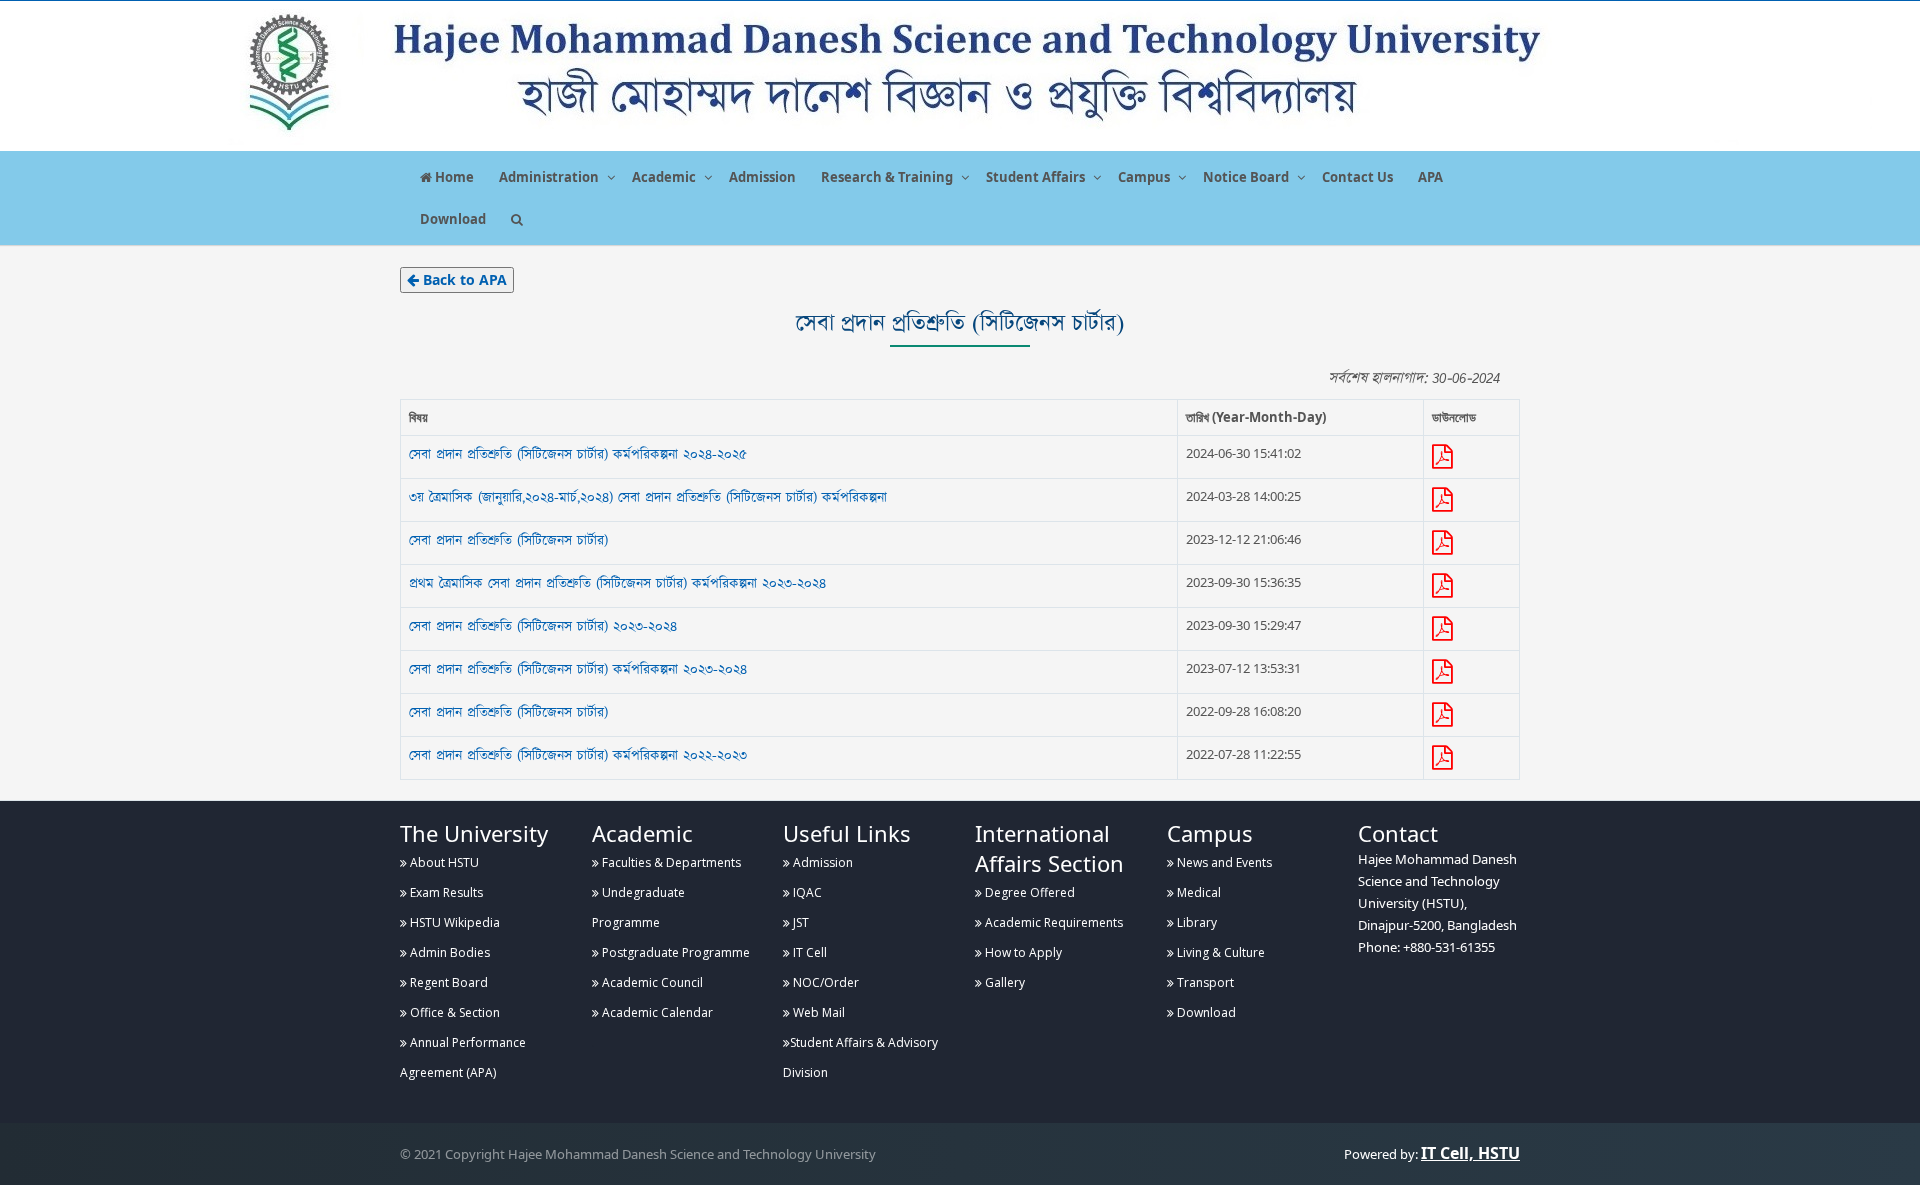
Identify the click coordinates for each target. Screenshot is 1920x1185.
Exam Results (445, 892)
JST (799, 922)
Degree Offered (1028, 892)
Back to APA (463, 279)
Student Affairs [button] (1035, 177)
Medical (1197, 892)
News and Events (1223, 862)
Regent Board (447, 982)
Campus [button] (1144, 177)
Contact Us (1357, 177)
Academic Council (651, 982)
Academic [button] (664, 177)
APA (1430, 177)
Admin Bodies (448, 952)
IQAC (806, 892)
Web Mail (817, 1012)
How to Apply (1022, 952)
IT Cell (808, 952)
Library (1195, 922)
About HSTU (443, 862)
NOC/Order (824, 982)
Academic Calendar (656, 1012)
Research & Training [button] (887, 177)
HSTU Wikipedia (453, 922)
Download (453, 219)
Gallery (1003, 982)
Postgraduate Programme (674, 952)
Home (453, 177)
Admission (762, 177)
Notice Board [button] (1246, 177)
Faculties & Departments (670, 862)
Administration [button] (549, 177)
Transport (1204, 982)
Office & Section (453, 1012)
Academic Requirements (1052, 922)
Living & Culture (1219, 952)
